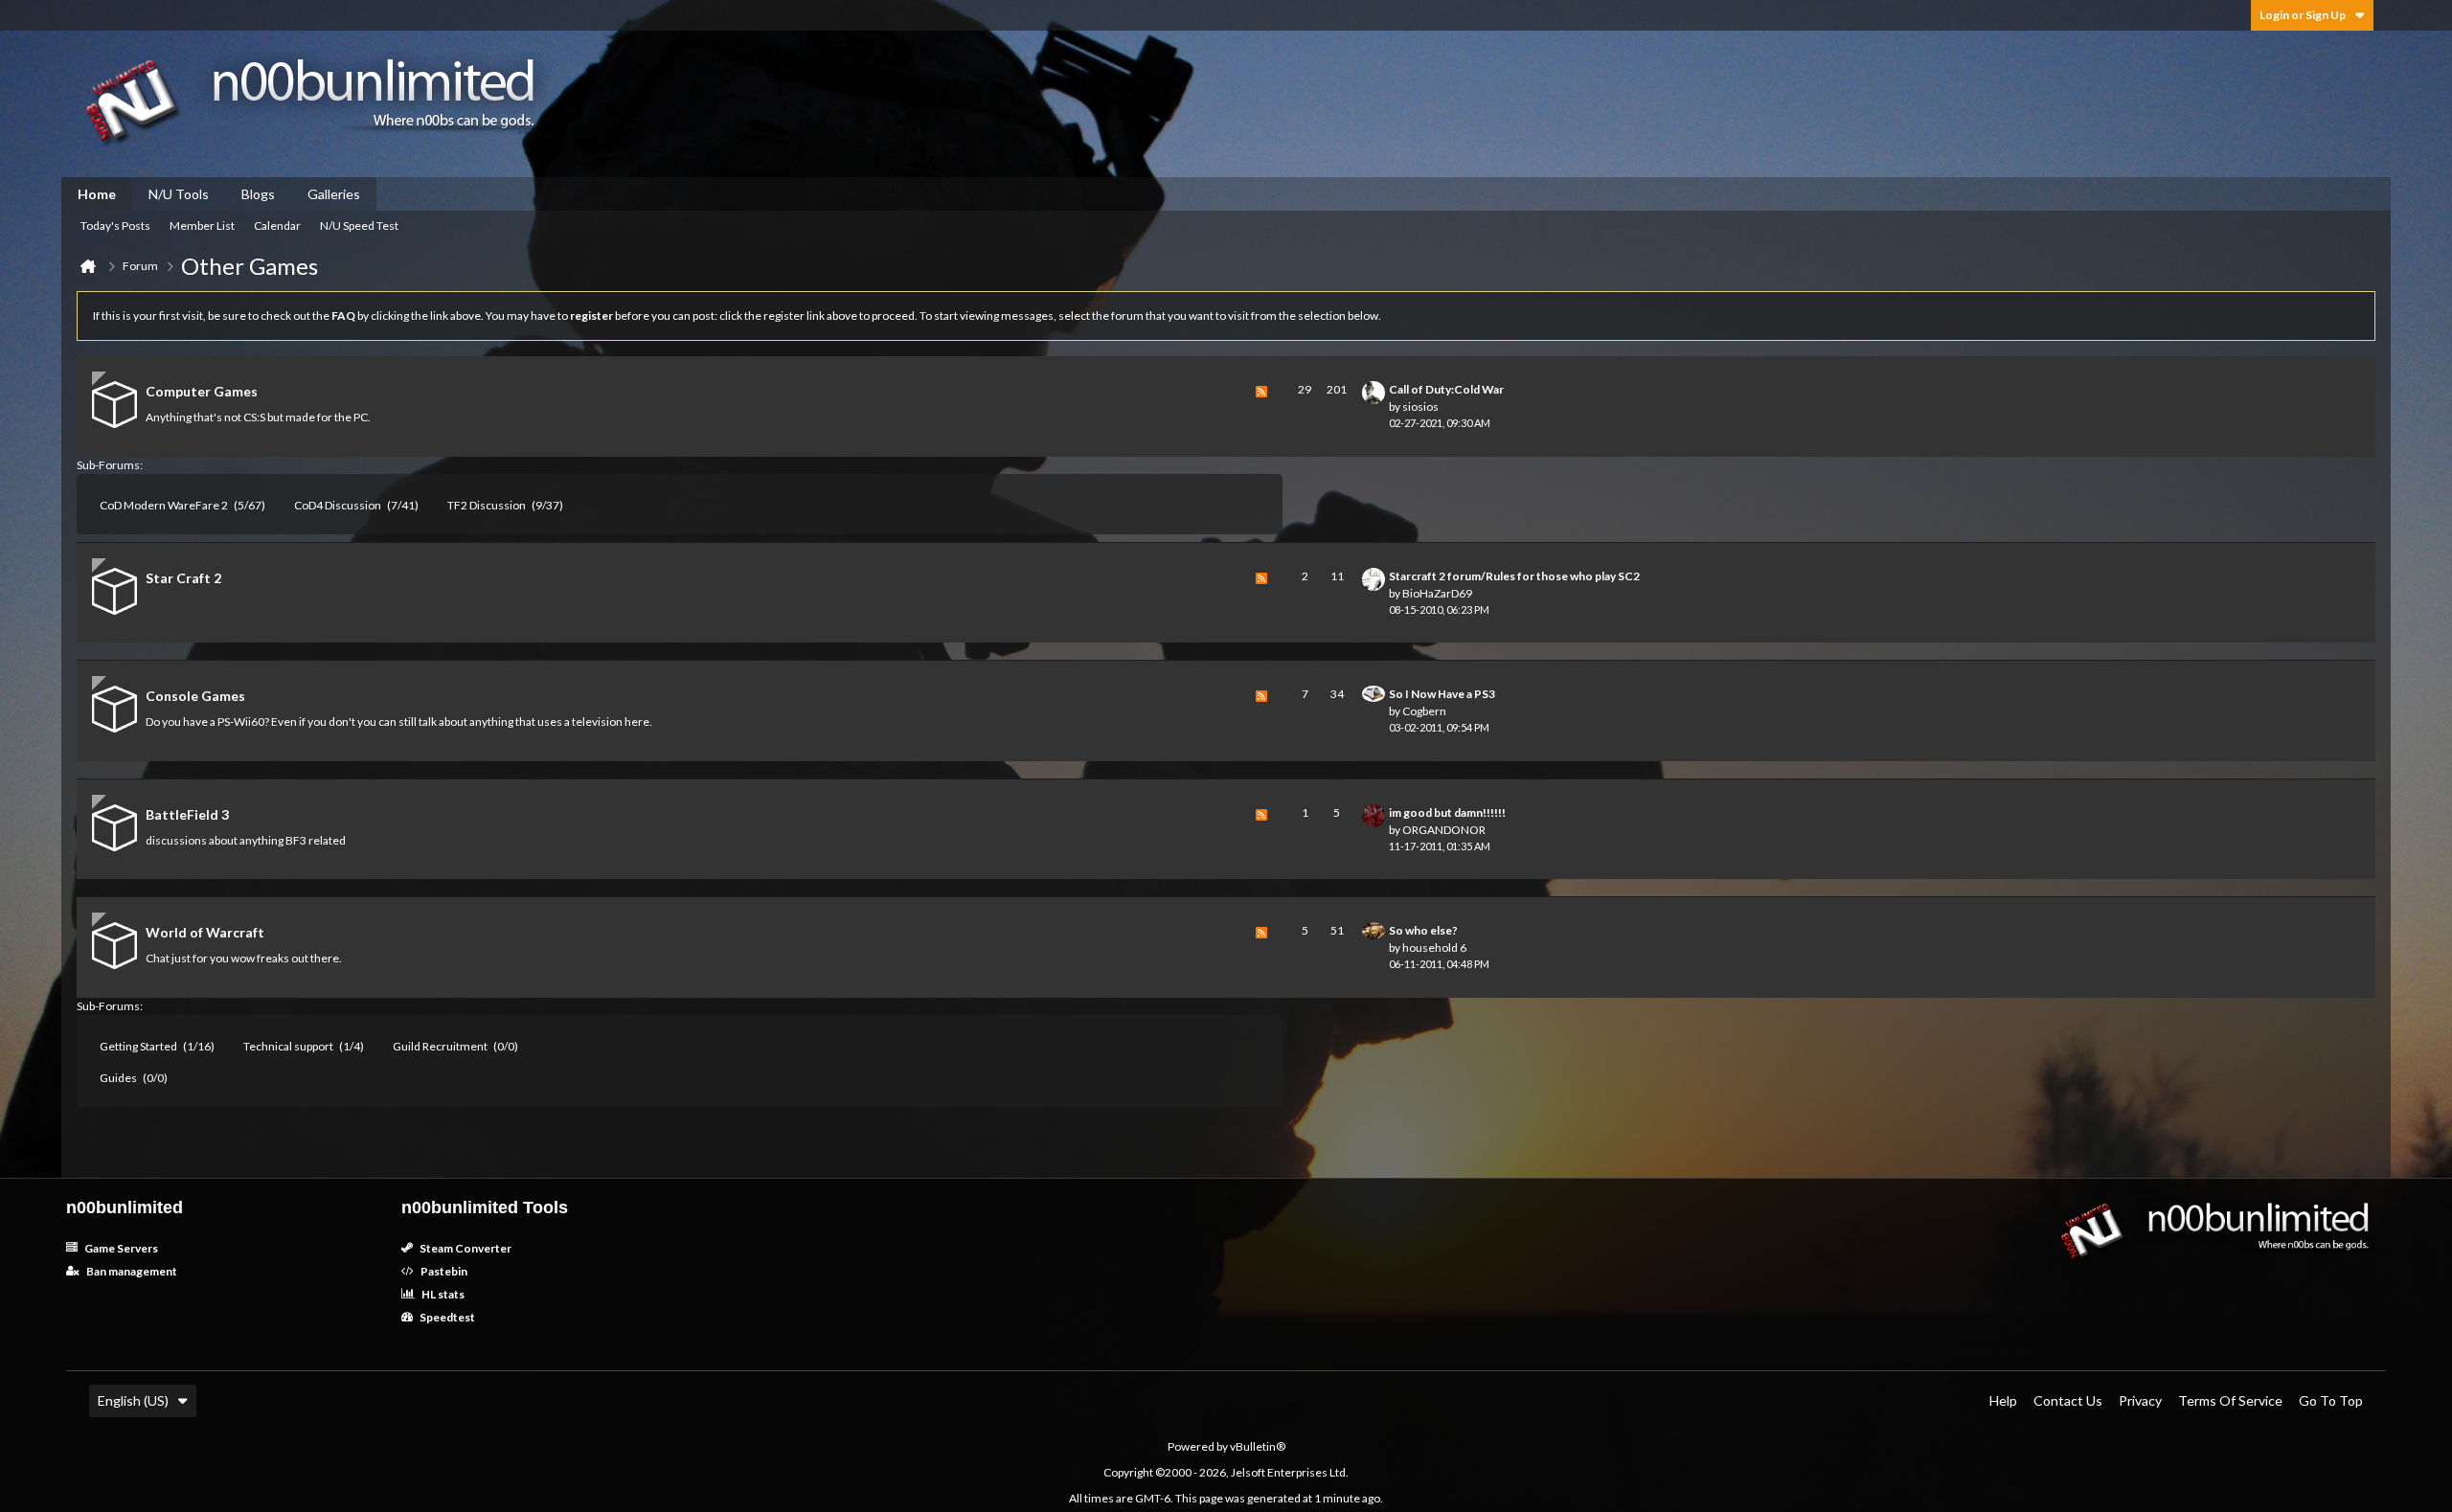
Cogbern (1424, 711)
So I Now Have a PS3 (1442, 694)
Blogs (258, 194)
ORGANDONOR (1444, 830)
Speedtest (446, 1317)
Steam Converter (465, 1248)
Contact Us (2068, 1400)
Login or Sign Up (2303, 15)
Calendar (277, 226)
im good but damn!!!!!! (1447, 812)
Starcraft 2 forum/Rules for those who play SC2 (1514, 576)
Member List (202, 226)
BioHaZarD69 (1437, 593)
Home (97, 194)
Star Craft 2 (183, 578)
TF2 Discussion (487, 505)
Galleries (334, 194)
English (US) (133, 1400)
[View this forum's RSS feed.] (1261, 406)
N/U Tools (179, 194)
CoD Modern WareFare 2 (164, 505)
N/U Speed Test (359, 226)
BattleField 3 (187, 814)
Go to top (2331, 1400)
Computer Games (202, 391)
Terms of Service (2230, 1400)
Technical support (288, 1046)
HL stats (442, 1294)
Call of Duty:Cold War (1446, 389)
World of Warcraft (205, 932)
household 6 (1434, 948)
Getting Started (138, 1046)
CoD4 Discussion (338, 505)
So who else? (1423, 930)
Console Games (195, 696)
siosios (1420, 406)
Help (2003, 1400)
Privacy (2140, 1400)
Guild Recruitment (440, 1046)
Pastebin (443, 1271)
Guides (118, 1078)
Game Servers (120, 1248)
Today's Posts (115, 226)
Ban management (131, 1271)
